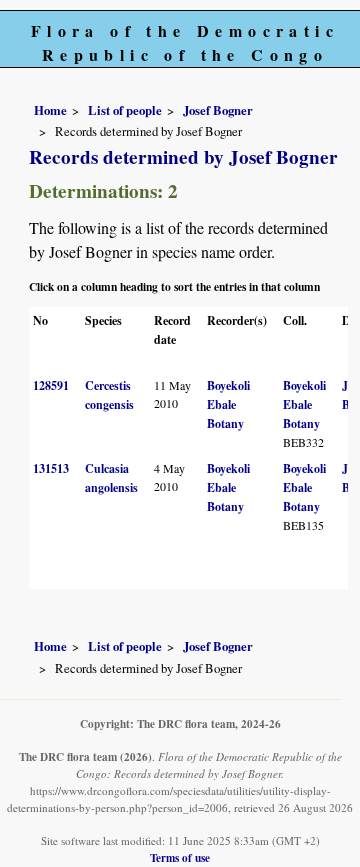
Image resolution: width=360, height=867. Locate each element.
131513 (51, 468)
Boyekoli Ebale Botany (228, 404)
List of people (125, 110)
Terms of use (180, 857)
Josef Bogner (218, 110)
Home (50, 110)
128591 (51, 385)
